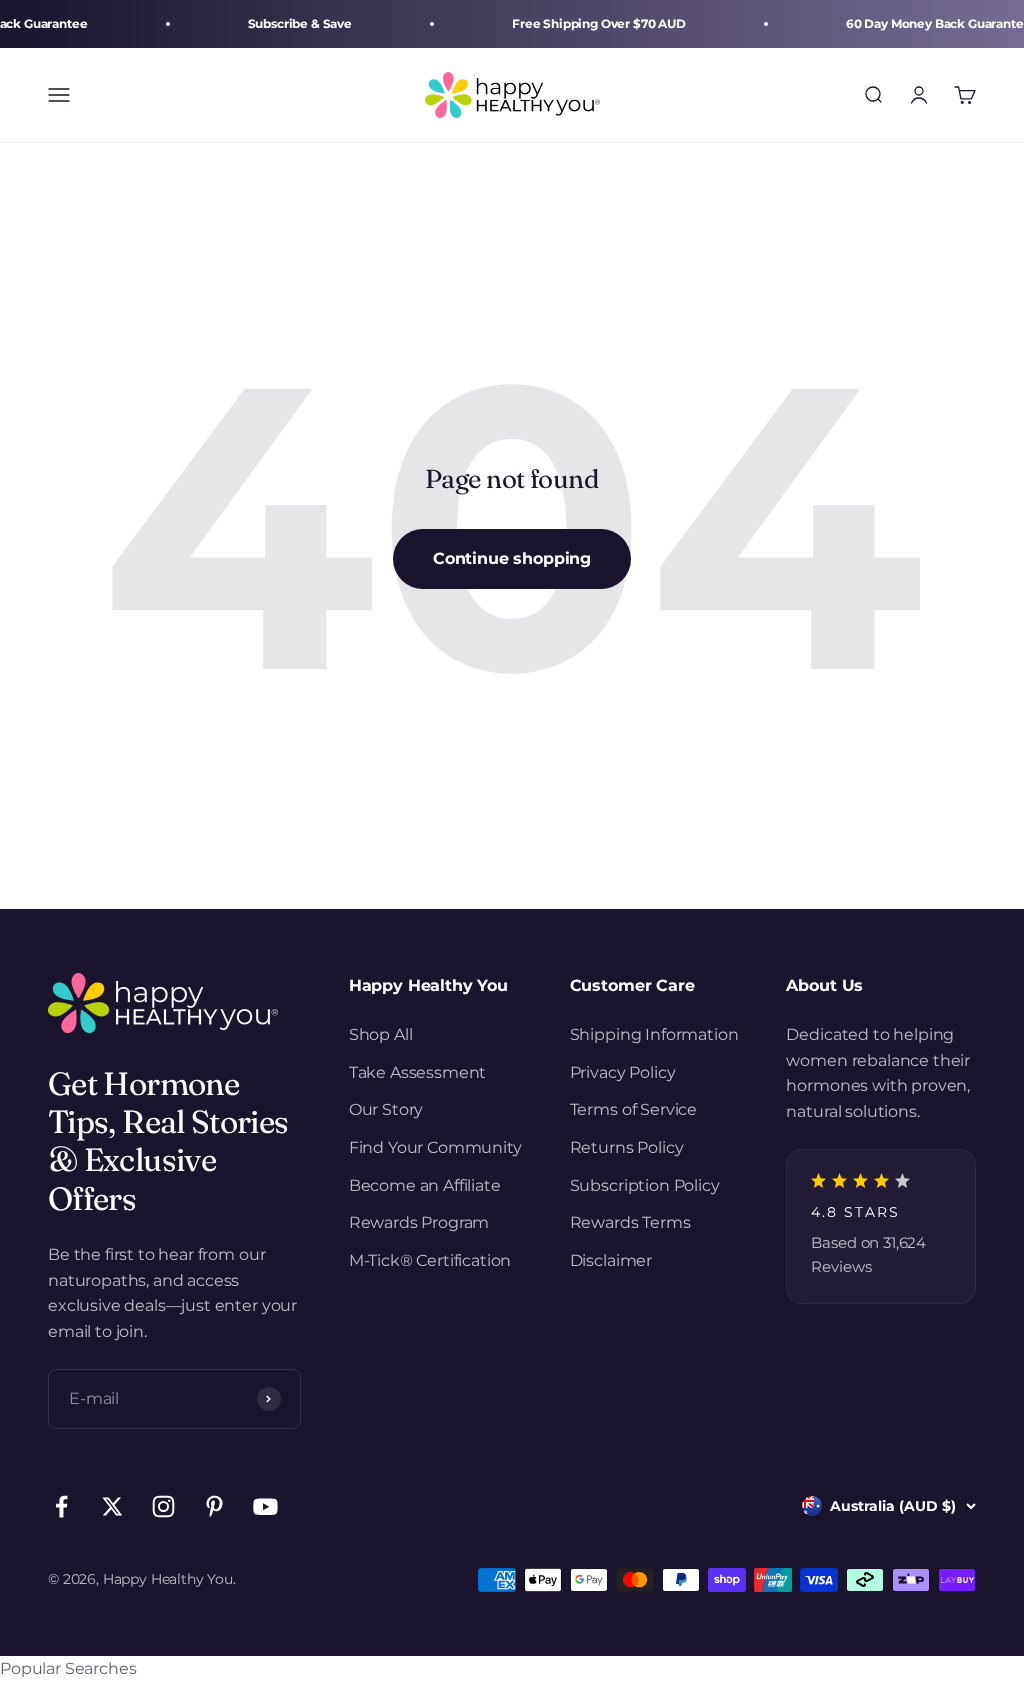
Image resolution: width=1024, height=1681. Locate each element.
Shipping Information (654, 1034)
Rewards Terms (630, 1222)
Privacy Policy (623, 1072)
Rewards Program (419, 1222)
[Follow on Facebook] (61, 1506)
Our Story (386, 1109)
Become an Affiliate (425, 1185)
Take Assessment (418, 1072)
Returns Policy (627, 1147)
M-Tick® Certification (430, 1260)
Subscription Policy (645, 1185)
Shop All (381, 1034)
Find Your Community (435, 1147)
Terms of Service (633, 1109)
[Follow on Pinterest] (214, 1506)
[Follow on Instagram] (163, 1506)
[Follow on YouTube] (265, 1506)
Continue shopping (512, 558)
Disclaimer (611, 1260)
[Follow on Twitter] (112, 1506)
